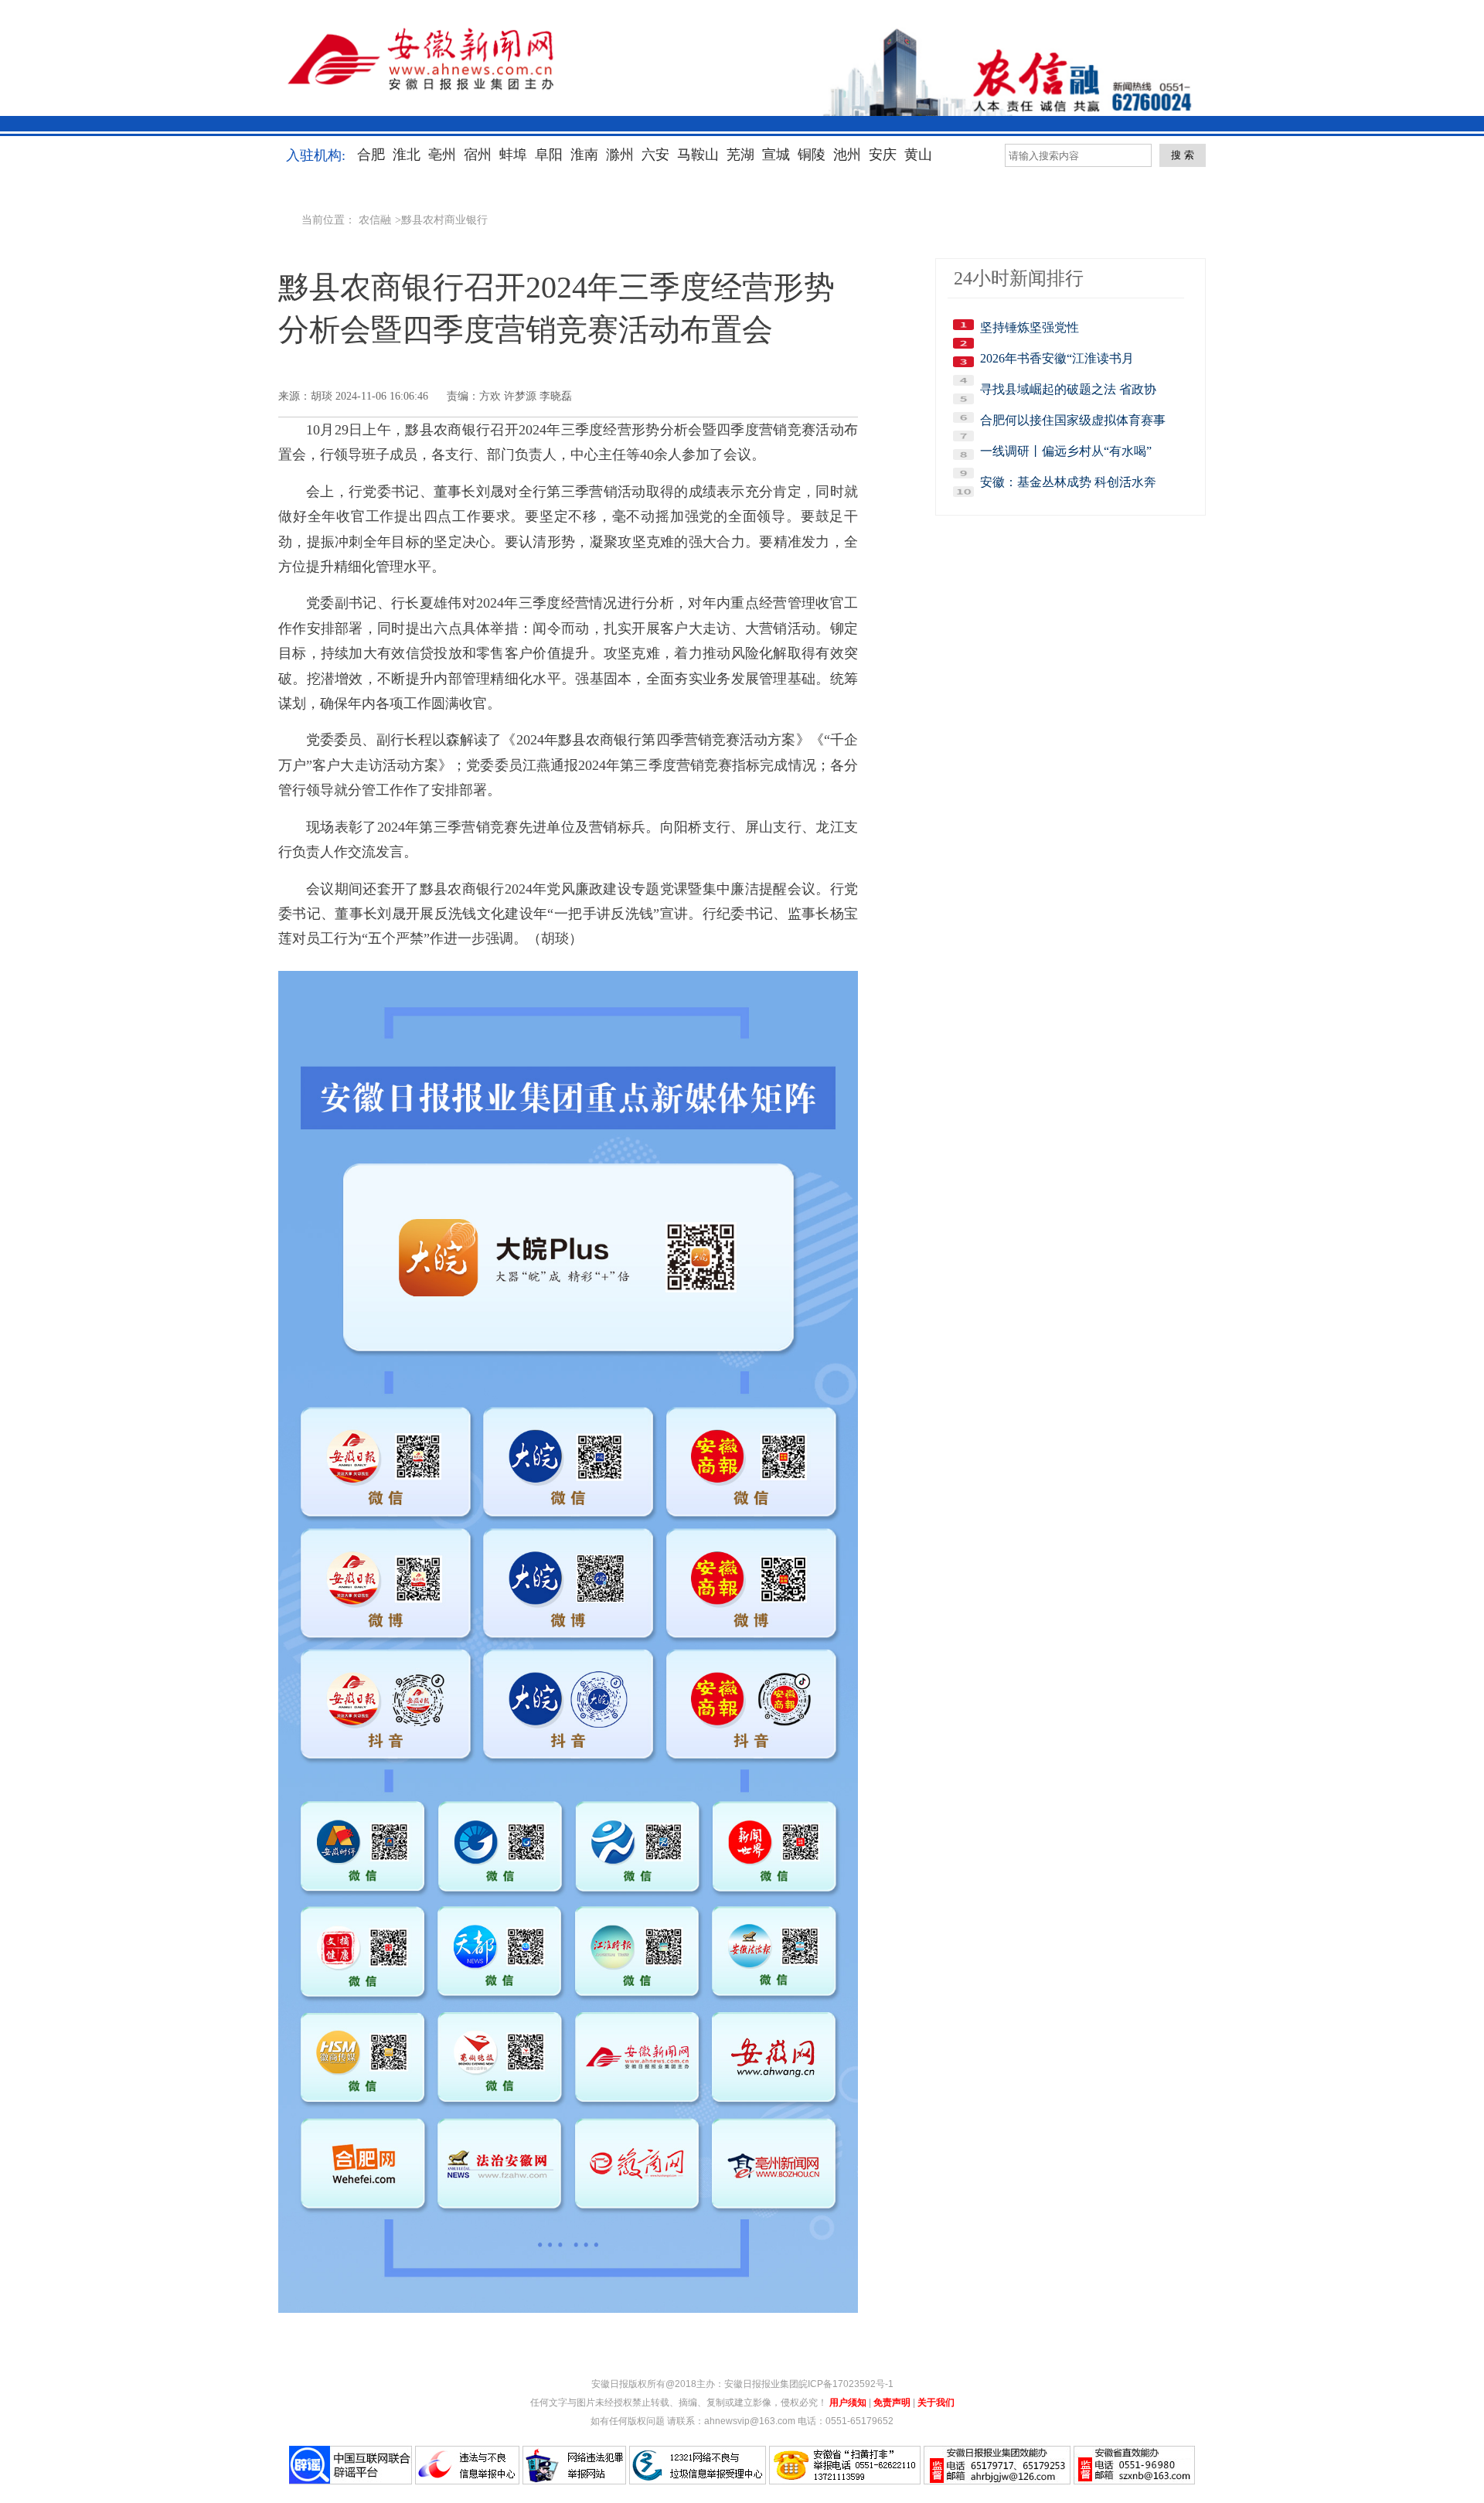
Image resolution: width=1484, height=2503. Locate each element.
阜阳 (549, 155)
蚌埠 (513, 155)
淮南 (584, 155)
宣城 (776, 155)
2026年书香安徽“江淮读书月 (1057, 358)
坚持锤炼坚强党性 (1030, 327)
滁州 (620, 155)
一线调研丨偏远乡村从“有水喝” (1066, 451)
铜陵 (812, 155)
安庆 (883, 155)
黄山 (918, 155)
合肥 (371, 155)
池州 (847, 155)
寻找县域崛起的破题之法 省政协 (1068, 389)
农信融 (375, 220)
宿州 (478, 155)
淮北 (407, 155)
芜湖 (740, 155)
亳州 (442, 155)
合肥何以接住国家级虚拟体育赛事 (1073, 420)
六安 (655, 155)
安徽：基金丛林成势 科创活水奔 (1068, 482)
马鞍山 (698, 155)
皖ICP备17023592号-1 (846, 2384)
